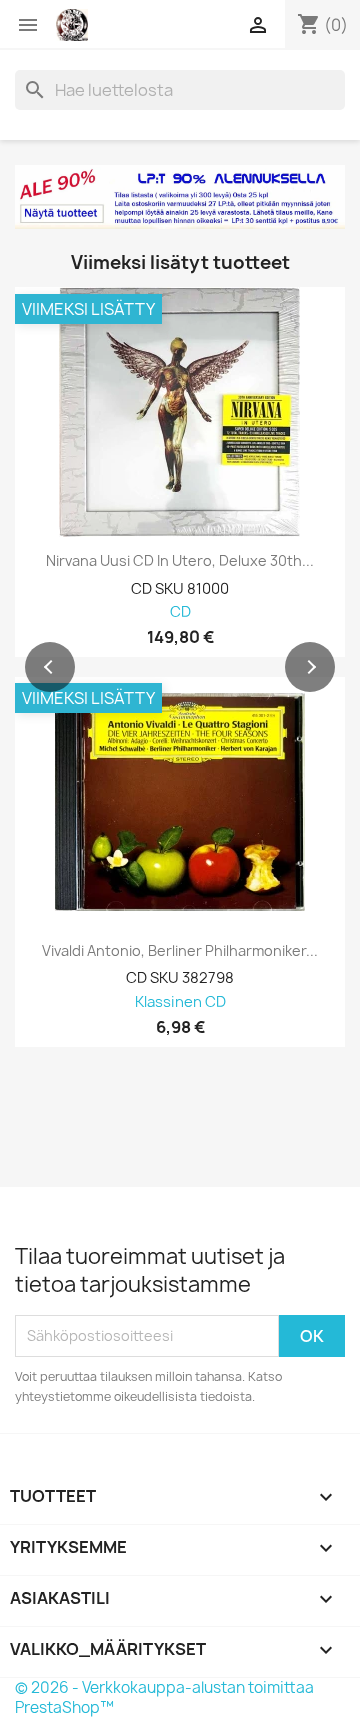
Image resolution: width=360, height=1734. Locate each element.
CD (180, 612)
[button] (50, 667)
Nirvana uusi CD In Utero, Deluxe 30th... (180, 561)
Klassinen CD (180, 1002)
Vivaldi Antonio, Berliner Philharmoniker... (180, 951)
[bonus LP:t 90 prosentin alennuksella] (180, 197)
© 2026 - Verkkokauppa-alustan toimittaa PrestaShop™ (164, 1697)
